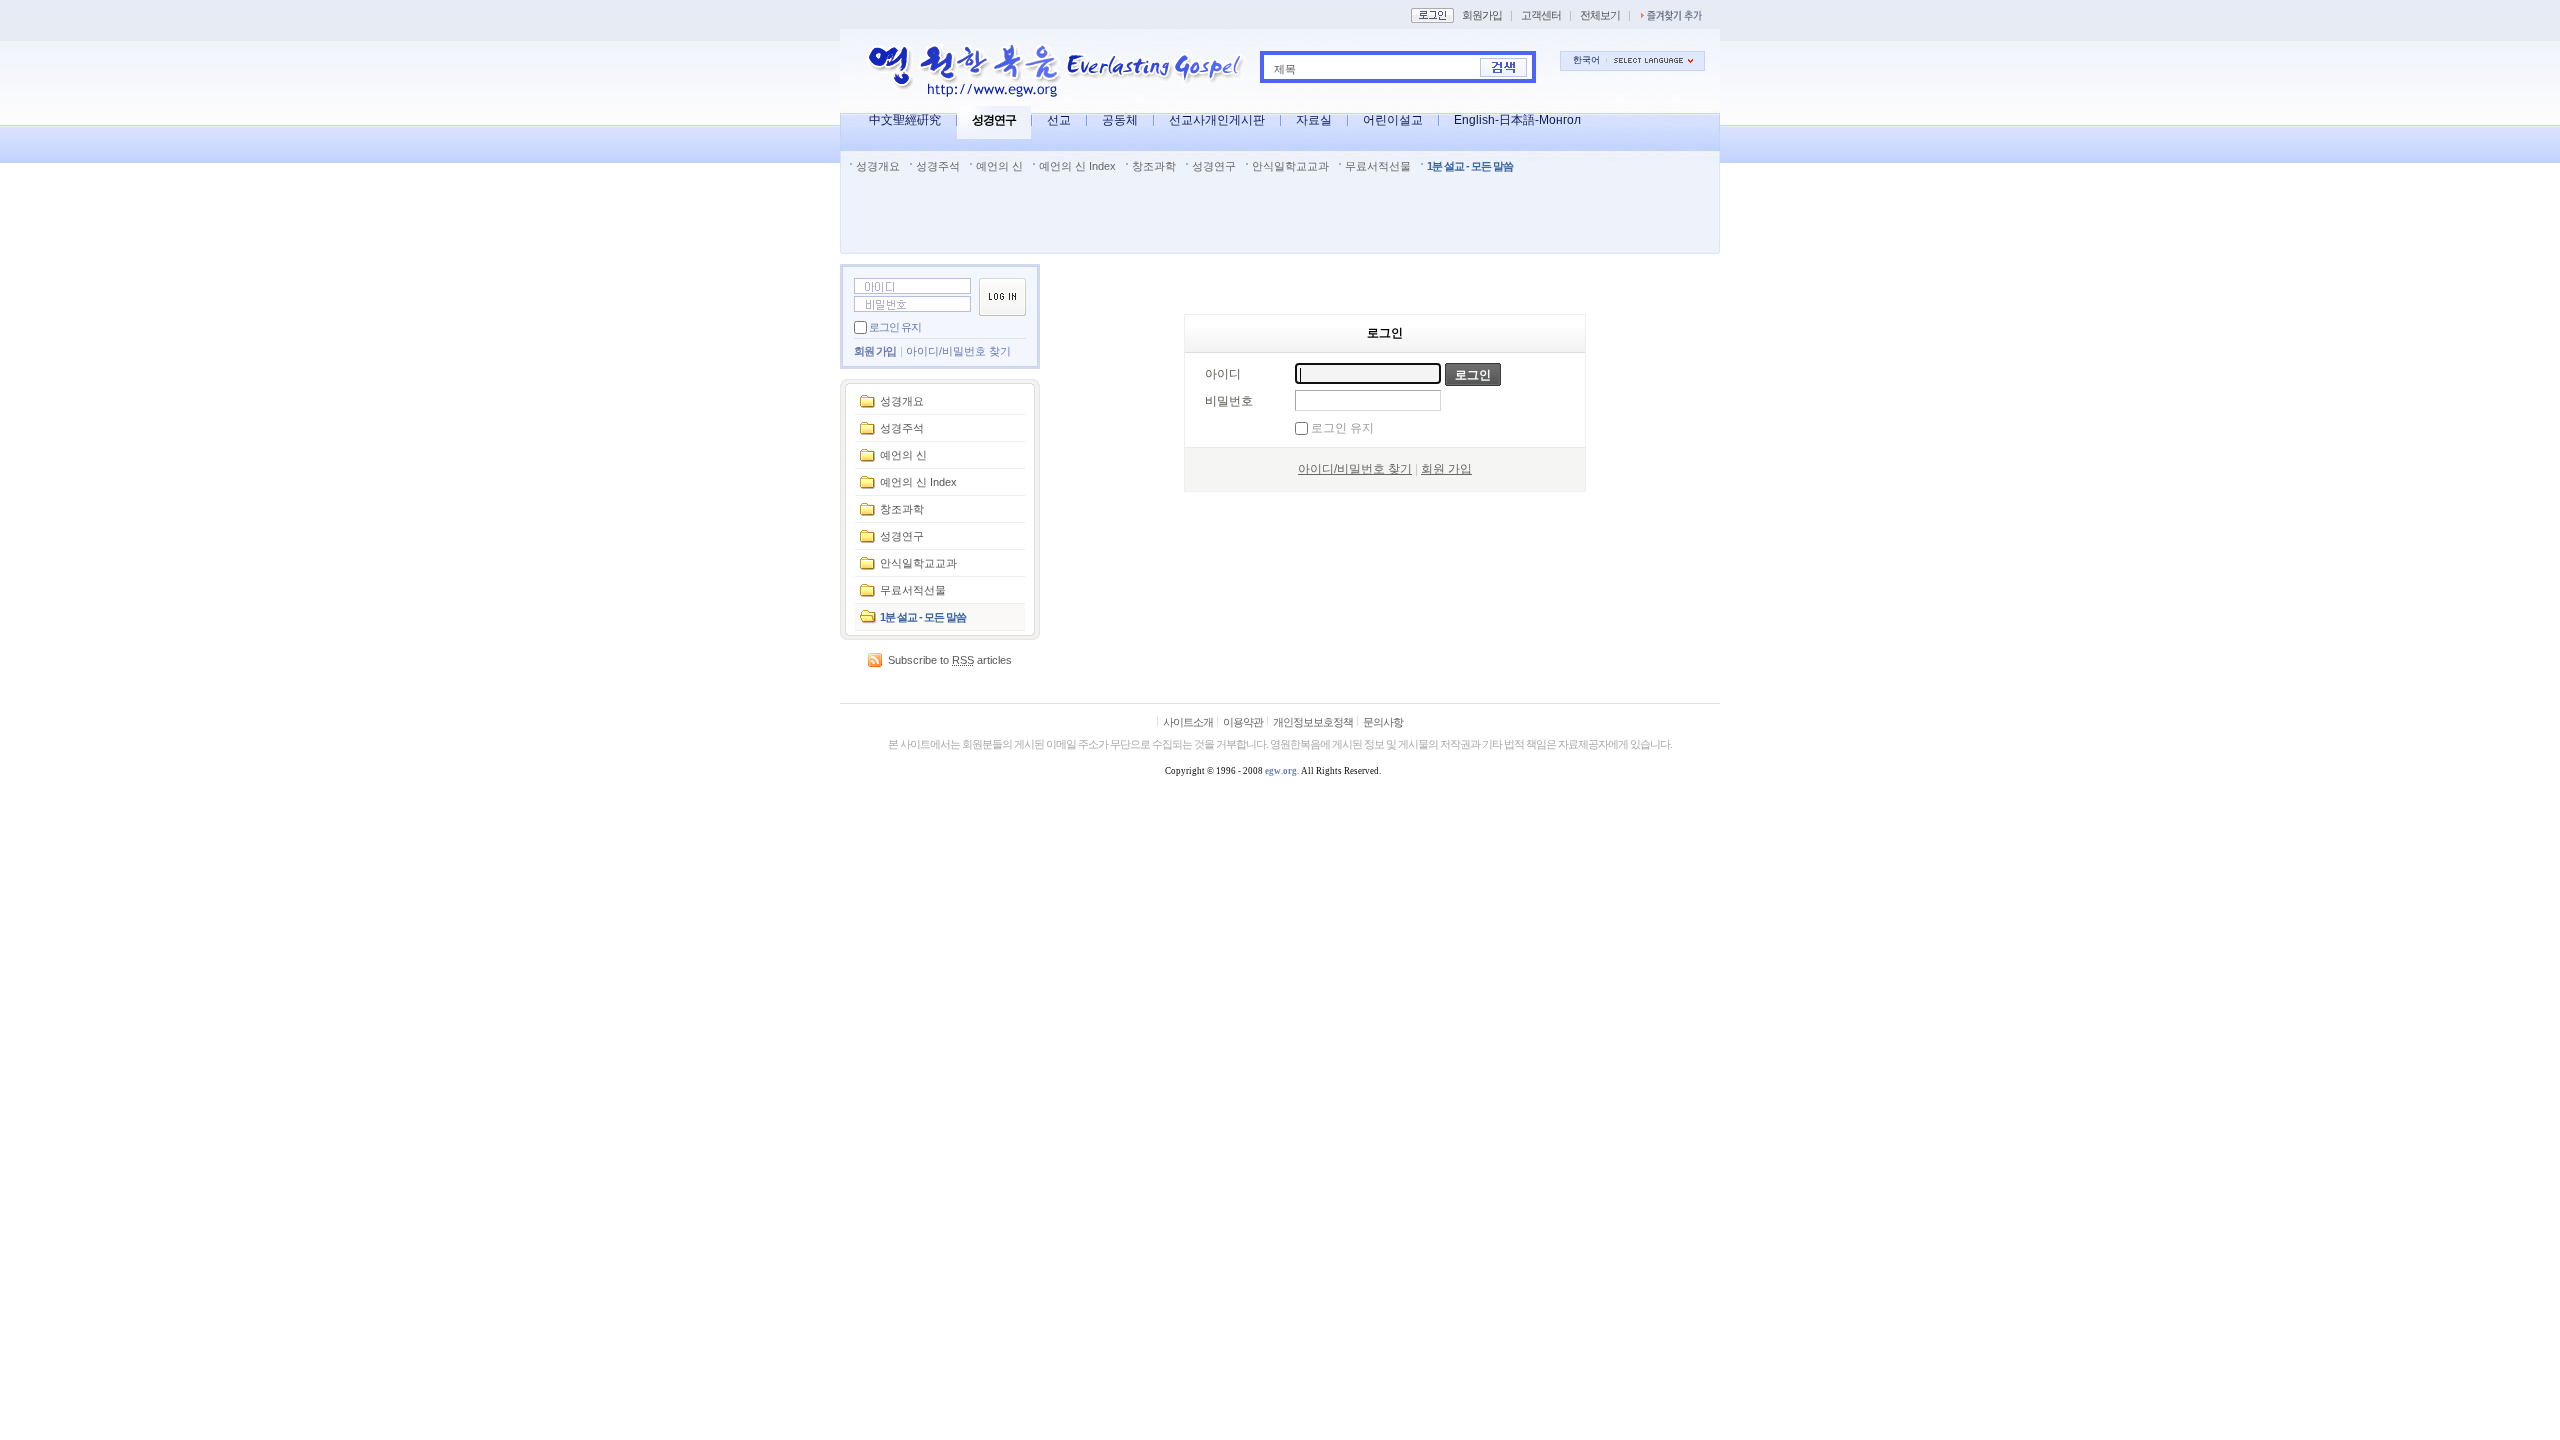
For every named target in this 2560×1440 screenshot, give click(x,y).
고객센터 (1541, 15)
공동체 (1120, 120)
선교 (1059, 120)
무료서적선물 (1378, 166)
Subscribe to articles (950, 660)
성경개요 (878, 166)
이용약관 (1243, 722)
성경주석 (938, 166)
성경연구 (994, 120)
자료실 (1314, 120)
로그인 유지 (895, 327)
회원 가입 (875, 351)
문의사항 (1383, 722)
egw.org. (1282, 771)
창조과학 (1154, 166)
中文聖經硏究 (905, 120)
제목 (1285, 69)
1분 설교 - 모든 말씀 (1470, 166)
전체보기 (1600, 15)
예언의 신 (999, 166)
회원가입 (1482, 15)
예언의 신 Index (1077, 166)
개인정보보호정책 (1313, 722)
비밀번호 (1229, 401)
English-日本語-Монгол (1517, 120)
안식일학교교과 (1290, 166)
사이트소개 (1188, 722)
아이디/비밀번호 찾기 (958, 351)
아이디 (1223, 374)
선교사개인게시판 (1217, 120)
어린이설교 (1393, 120)
